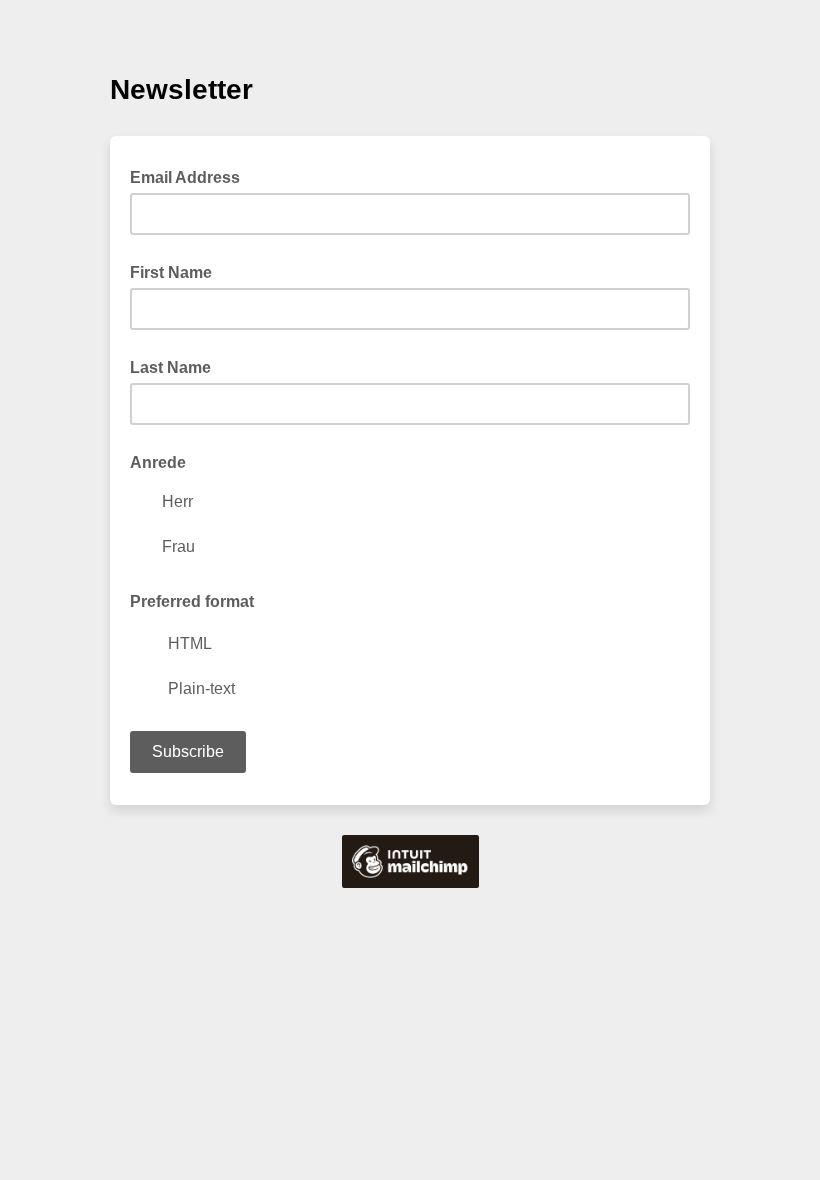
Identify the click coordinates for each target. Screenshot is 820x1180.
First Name (171, 272)
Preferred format (192, 601)
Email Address (191, 176)
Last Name (170, 367)
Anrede (158, 462)
